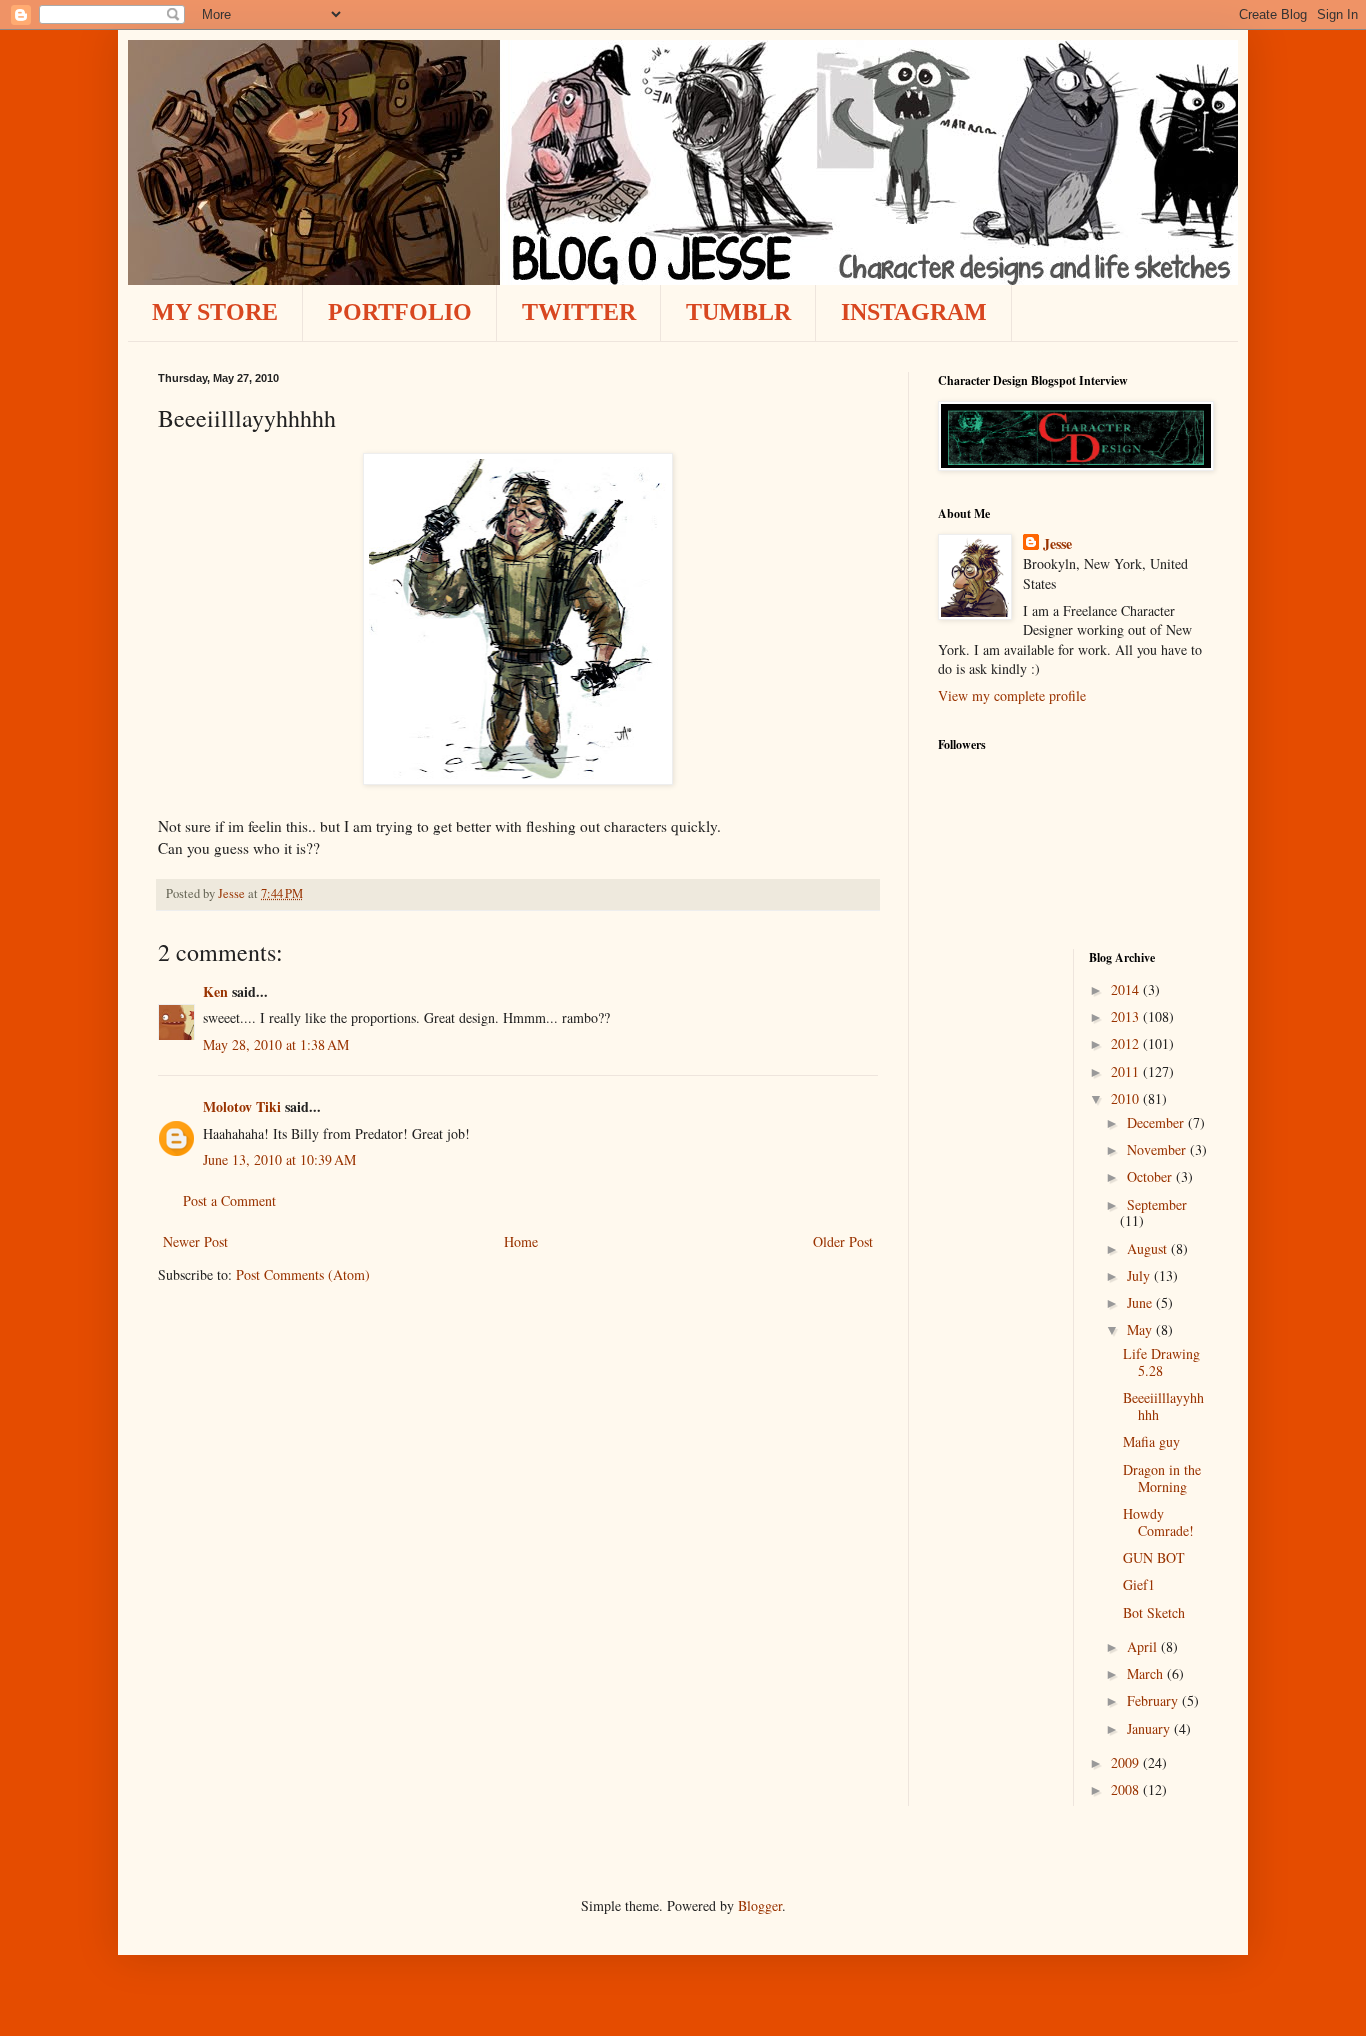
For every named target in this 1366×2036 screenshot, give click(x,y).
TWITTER (579, 312)
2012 (1127, 1043)
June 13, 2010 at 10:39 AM (279, 1159)
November (1158, 1149)
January (1150, 1728)
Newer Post (195, 1241)
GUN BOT (1154, 1557)
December (1157, 1122)
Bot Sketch (1154, 1612)
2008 (1127, 1789)
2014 (1127, 989)
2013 (1127, 1016)
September (1157, 1204)
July (1140, 1275)
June (1141, 1302)
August (1149, 1248)
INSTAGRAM (914, 312)
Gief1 (1139, 1584)
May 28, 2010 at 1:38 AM (276, 1044)
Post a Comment (229, 1200)
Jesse (1057, 544)
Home (521, 1241)
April (1144, 1646)
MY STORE (215, 312)
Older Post (843, 1241)
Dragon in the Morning (1162, 1478)
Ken (215, 991)
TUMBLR (738, 312)
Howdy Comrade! (1158, 1522)
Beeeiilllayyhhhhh (1163, 1406)
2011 (1127, 1071)
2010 (1127, 1098)
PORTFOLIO (400, 312)
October (1151, 1176)
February (1154, 1700)
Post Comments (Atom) (303, 1274)
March (1147, 1673)
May (1141, 1329)
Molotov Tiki (242, 1106)
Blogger (760, 1905)
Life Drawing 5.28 (1161, 1362)
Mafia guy (1151, 1441)
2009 (1127, 1762)
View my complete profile (1012, 695)
